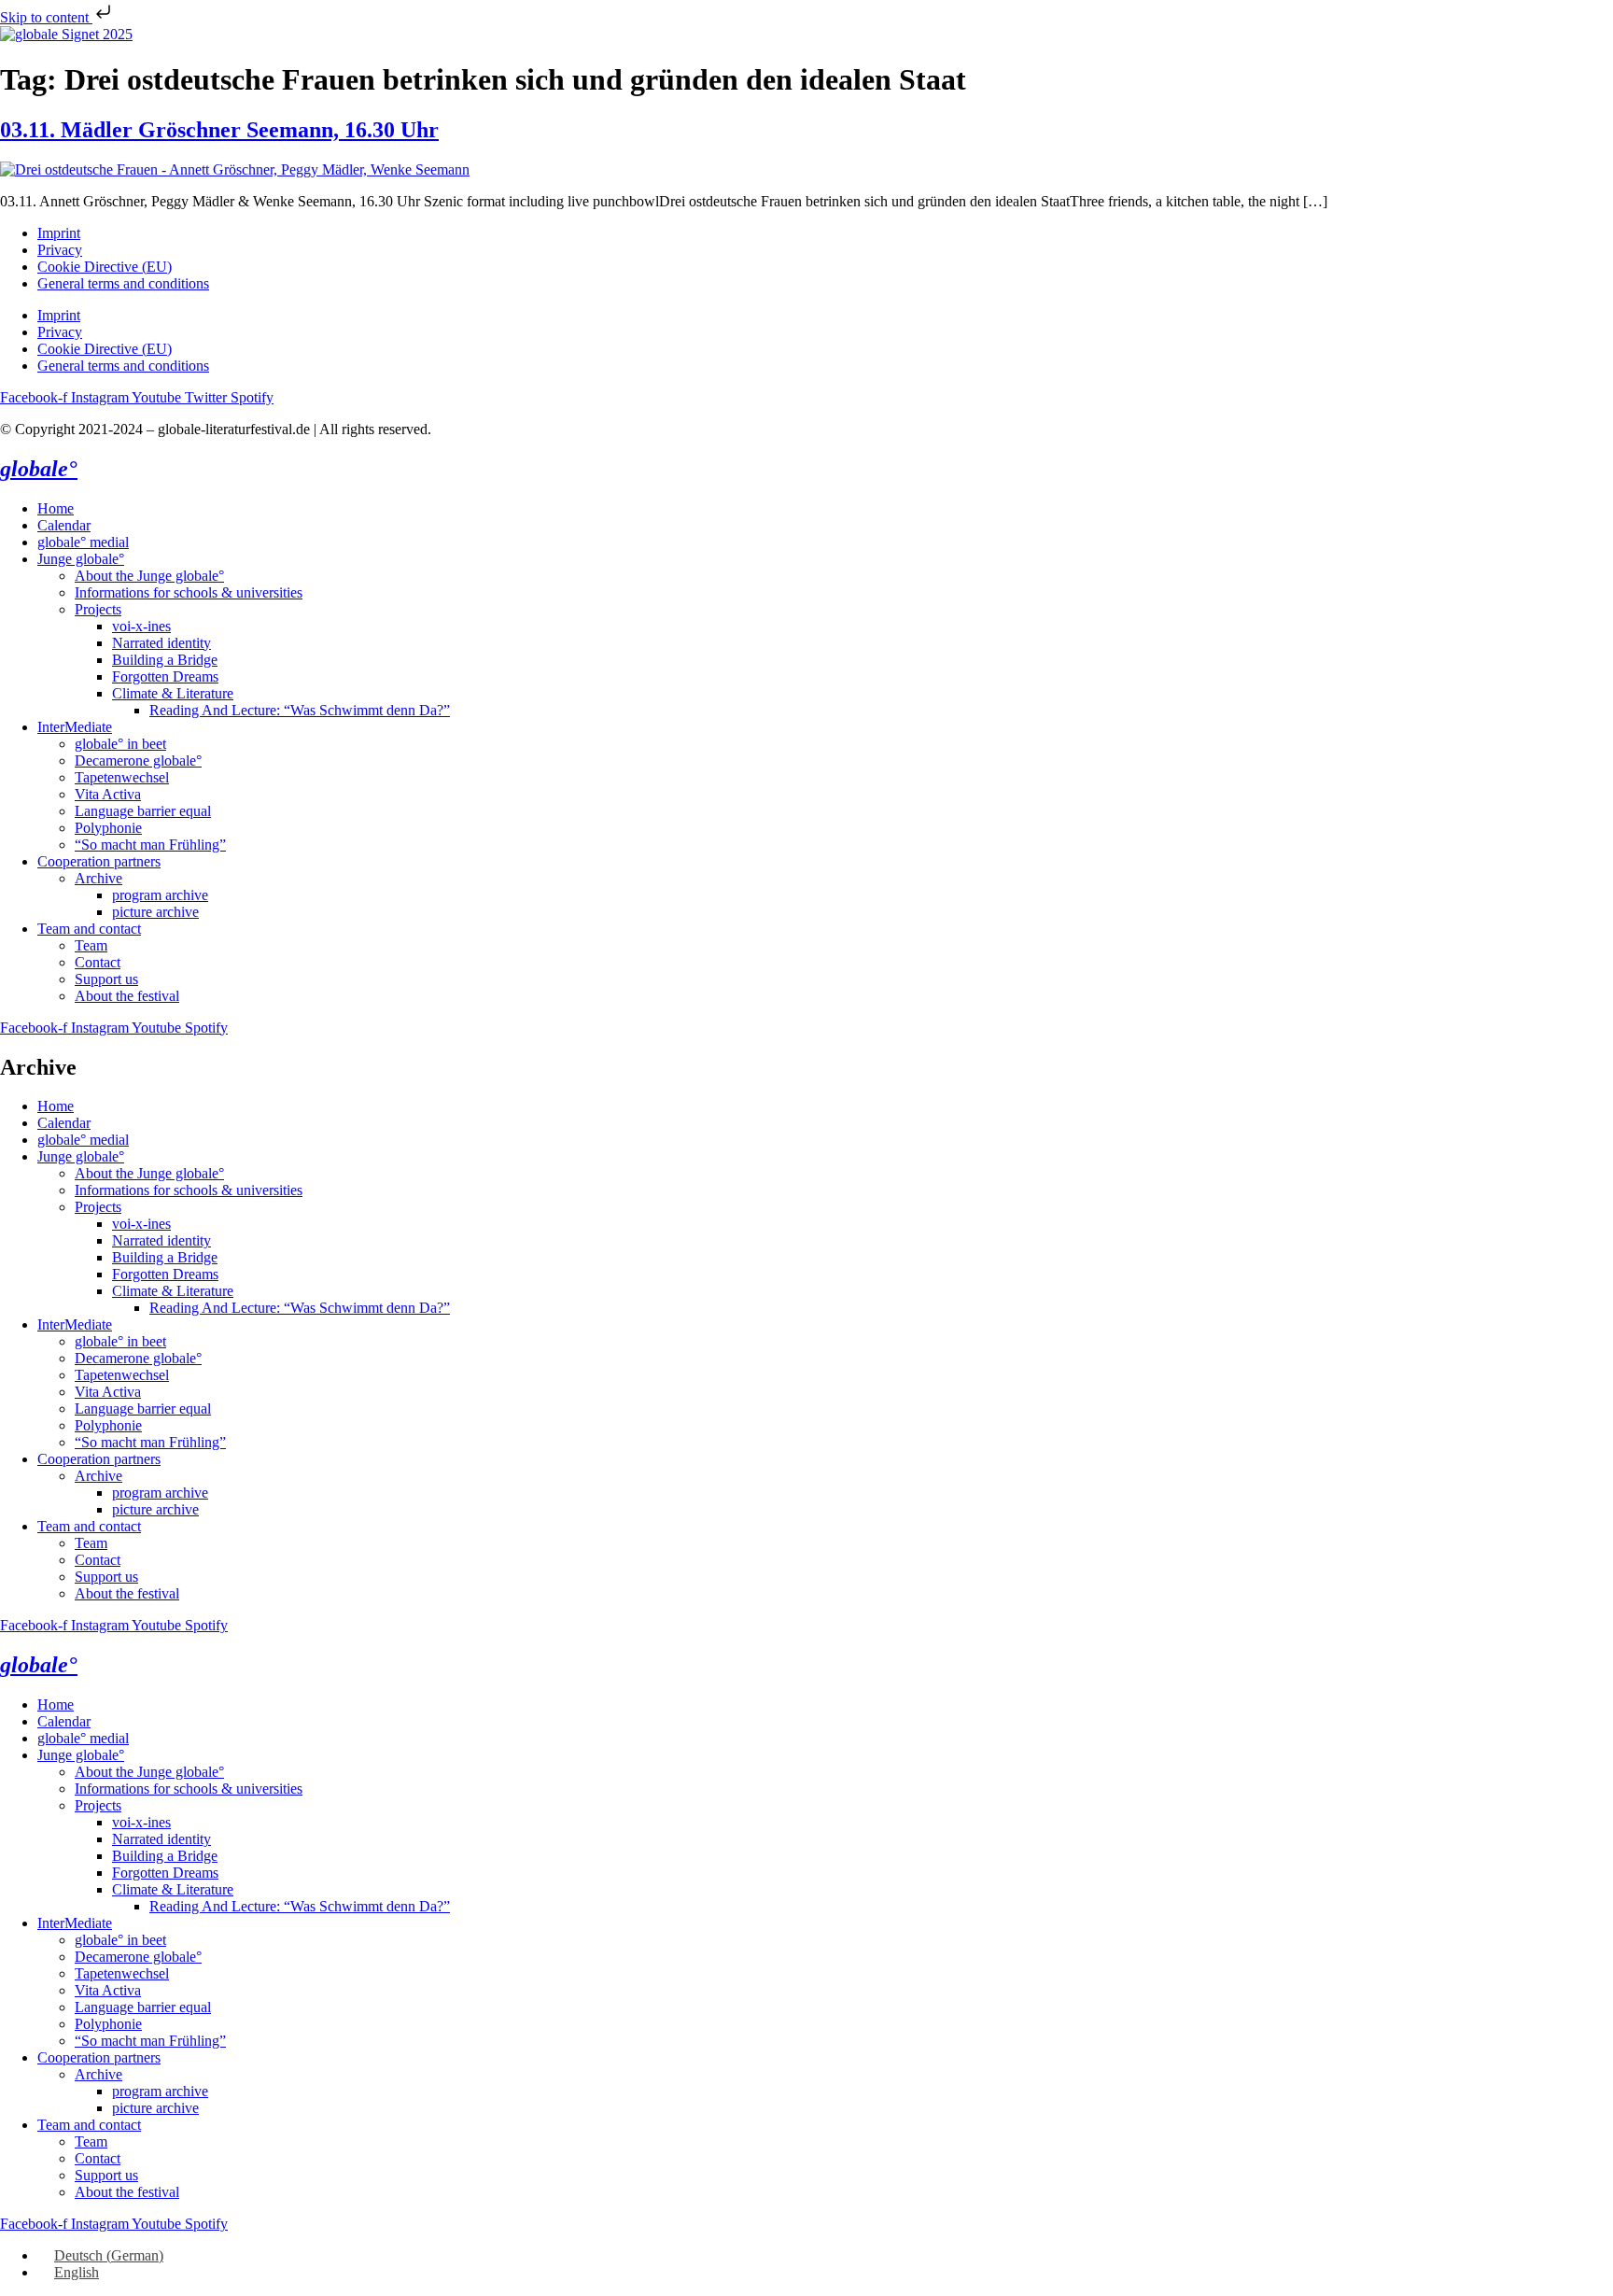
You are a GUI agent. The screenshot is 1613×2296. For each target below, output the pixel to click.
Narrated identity (161, 643)
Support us (106, 979)
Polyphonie (108, 828)
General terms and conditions (123, 283)
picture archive (155, 912)
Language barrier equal (143, 811)
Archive (98, 878)
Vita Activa (108, 794)
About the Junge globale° (149, 576)
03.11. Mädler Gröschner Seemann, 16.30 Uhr (219, 130)
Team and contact (89, 929)
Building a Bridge (165, 660)
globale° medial (83, 542)
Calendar (64, 525)
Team (91, 945)
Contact (98, 962)
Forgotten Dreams (165, 676)
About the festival (127, 996)
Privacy (60, 250)
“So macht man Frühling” (150, 845)
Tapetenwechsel (122, 777)
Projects (98, 609)
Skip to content (46, 17)
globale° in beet (120, 744)
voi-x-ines (141, 626)
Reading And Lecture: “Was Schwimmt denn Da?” (300, 710)
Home (56, 508)
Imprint (59, 233)
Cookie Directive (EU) (105, 267)
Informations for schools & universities (189, 592)
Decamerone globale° (138, 761)
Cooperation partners (99, 861)
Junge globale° (81, 559)
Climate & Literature (173, 693)
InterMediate (75, 727)
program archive (160, 895)
